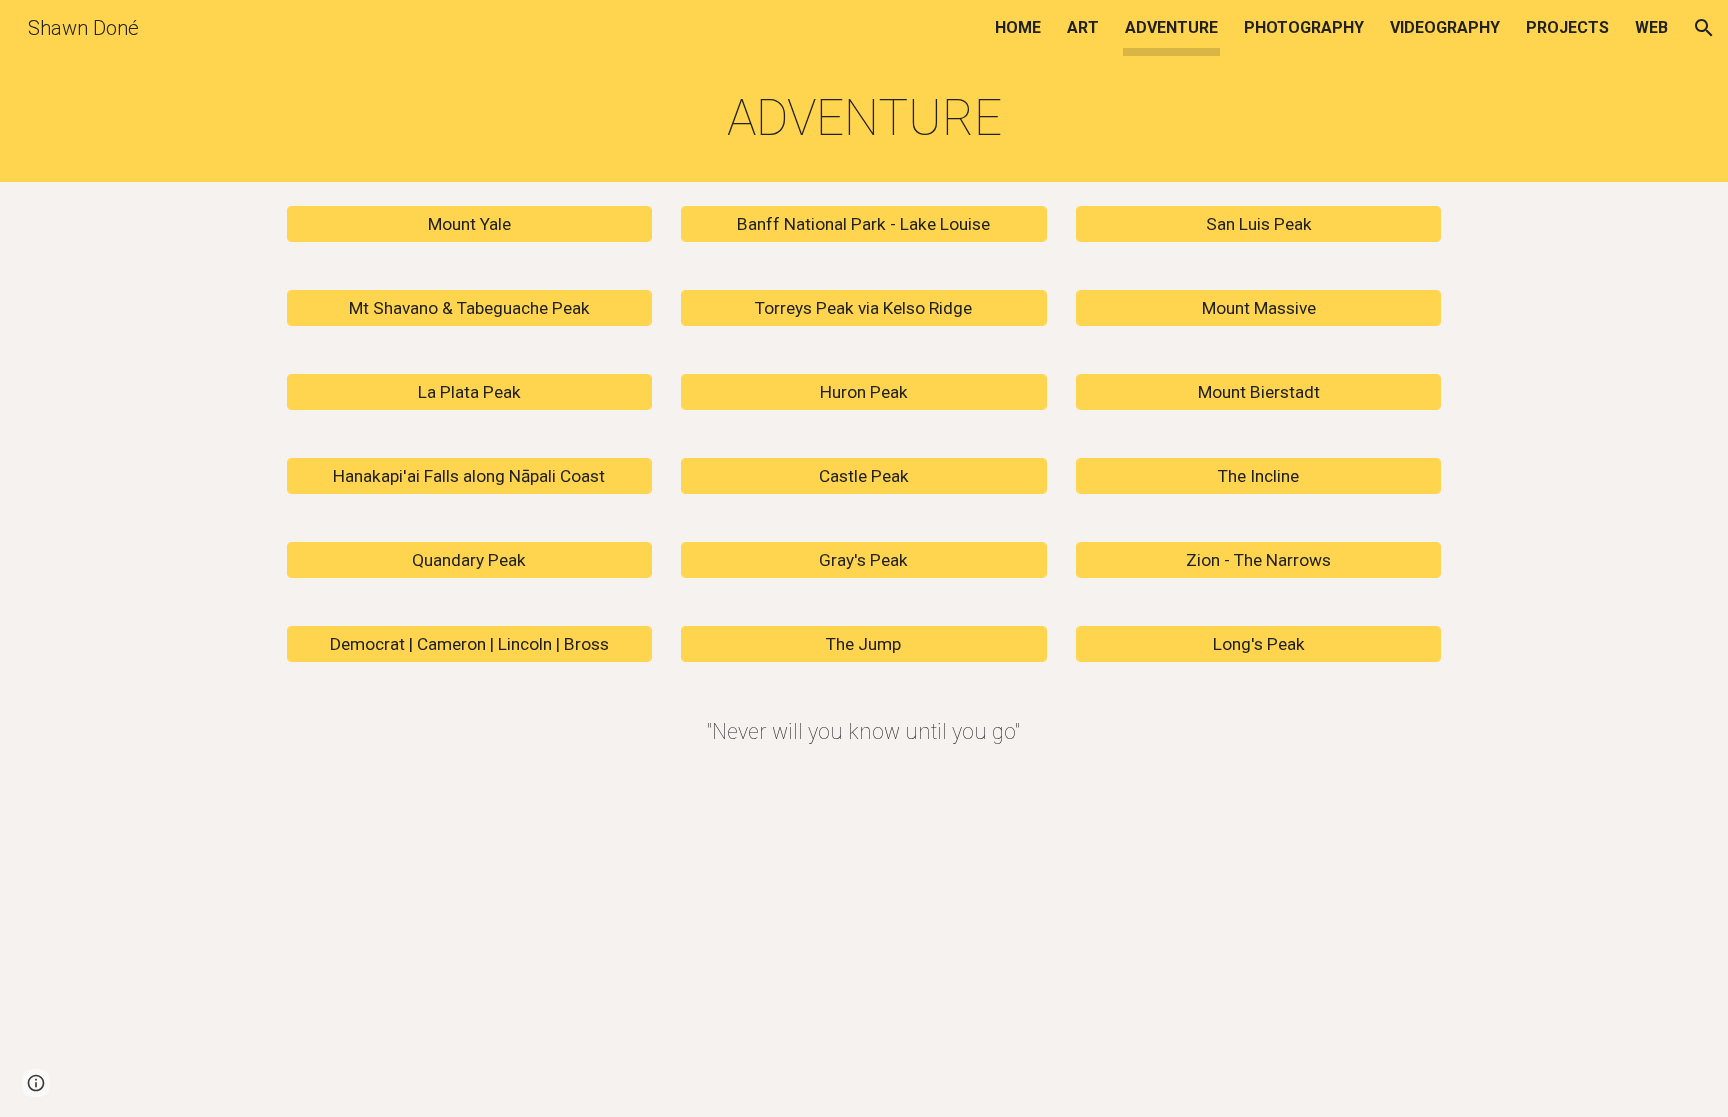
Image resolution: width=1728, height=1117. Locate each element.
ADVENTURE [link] (1171, 27)
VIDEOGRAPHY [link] (1445, 27)
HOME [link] (1018, 27)
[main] (864, 119)
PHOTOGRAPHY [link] (1304, 27)
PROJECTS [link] (1567, 27)
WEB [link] (1651, 27)
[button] (1704, 28)
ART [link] (1083, 27)
